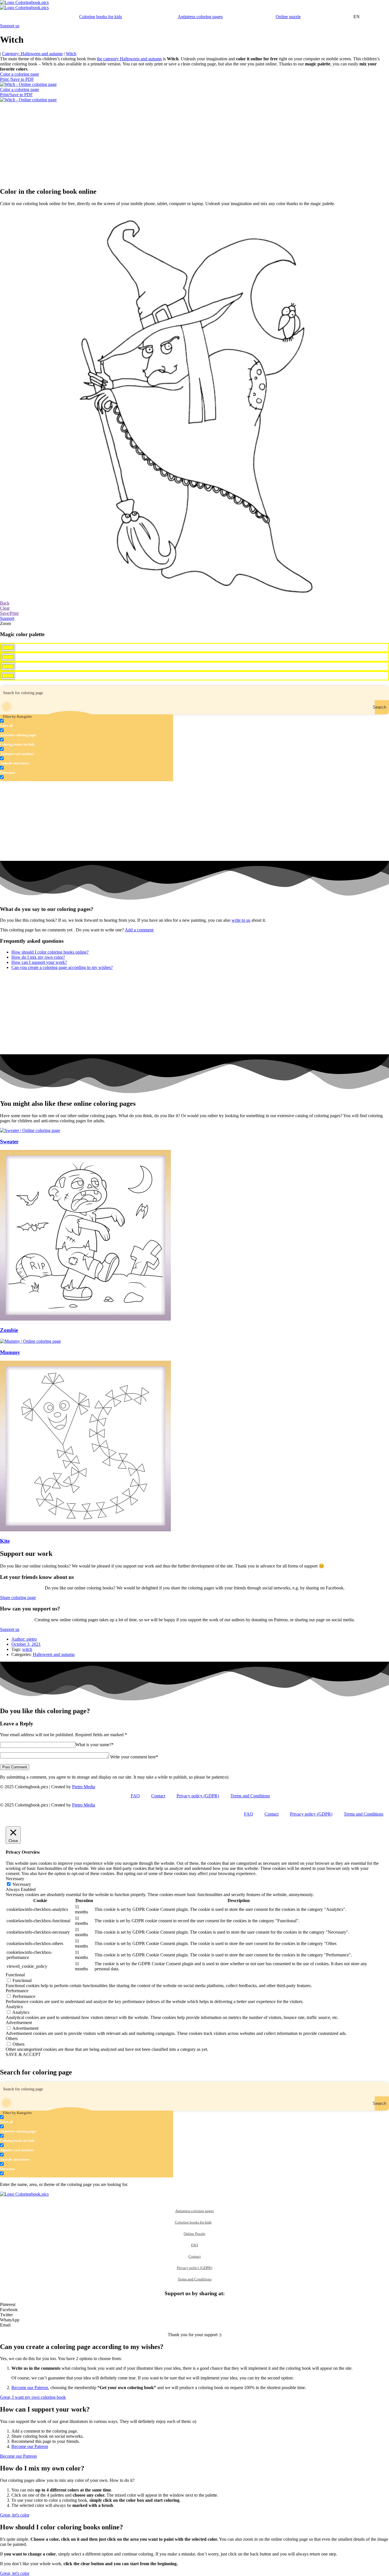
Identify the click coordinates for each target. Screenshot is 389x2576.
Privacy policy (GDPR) (198, 1796)
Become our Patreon (30, 2388)
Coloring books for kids (101, 17)
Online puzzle (288, 17)
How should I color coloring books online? (50, 952)
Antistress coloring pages (200, 17)
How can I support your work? (39, 962)
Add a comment (139, 930)
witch (27, 1649)
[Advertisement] (171, 142)
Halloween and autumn (54, 1654)
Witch (71, 54)
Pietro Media (84, 1787)
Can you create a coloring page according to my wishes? (62, 967)
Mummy (10, 1352)
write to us (241, 920)
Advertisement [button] (19, 2023)
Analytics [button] (14, 2007)
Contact (158, 1796)
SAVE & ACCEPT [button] (23, 2054)
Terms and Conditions (250, 1796)
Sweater (9, 1141)
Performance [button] (17, 1991)
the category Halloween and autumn (129, 59)
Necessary (22, 1884)
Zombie (9, 1330)
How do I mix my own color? (38, 957)
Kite (5, 1541)
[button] (195, 2305)
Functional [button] (15, 1975)
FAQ (135, 1796)
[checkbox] (28, 723)
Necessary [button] (15, 1879)
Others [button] (12, 2038)
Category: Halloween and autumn (32, 54)
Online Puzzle (195, 2234)
